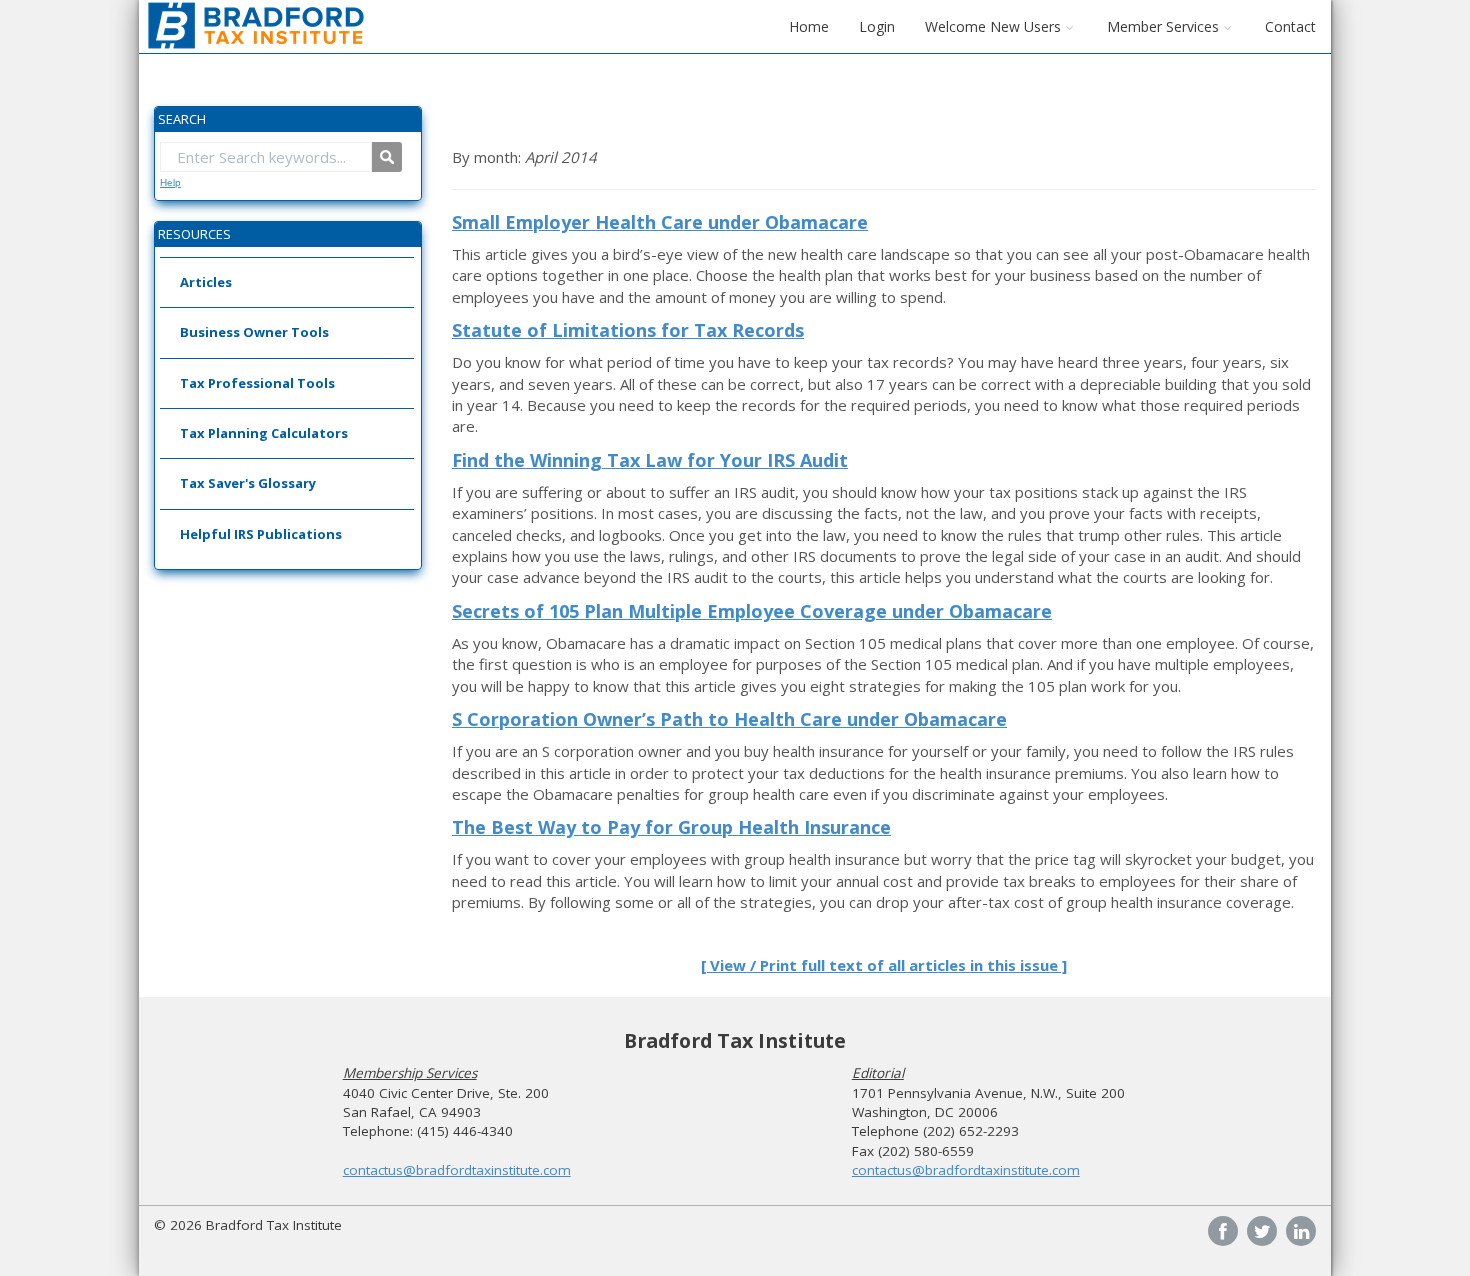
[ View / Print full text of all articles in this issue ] (884, 965)
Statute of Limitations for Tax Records (628, 330)
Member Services (1163, 26)
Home (809, 26)
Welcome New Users (993, 26)
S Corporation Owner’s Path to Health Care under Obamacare (729, 719)
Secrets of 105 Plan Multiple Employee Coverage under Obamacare (752, 611)
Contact (1290, 26)
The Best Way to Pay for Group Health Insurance (671, 827)
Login (877, 26)
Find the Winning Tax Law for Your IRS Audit (650, 460)
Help (170, 182)
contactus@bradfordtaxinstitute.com (457, 1170)
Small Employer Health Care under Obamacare (660, 222)
